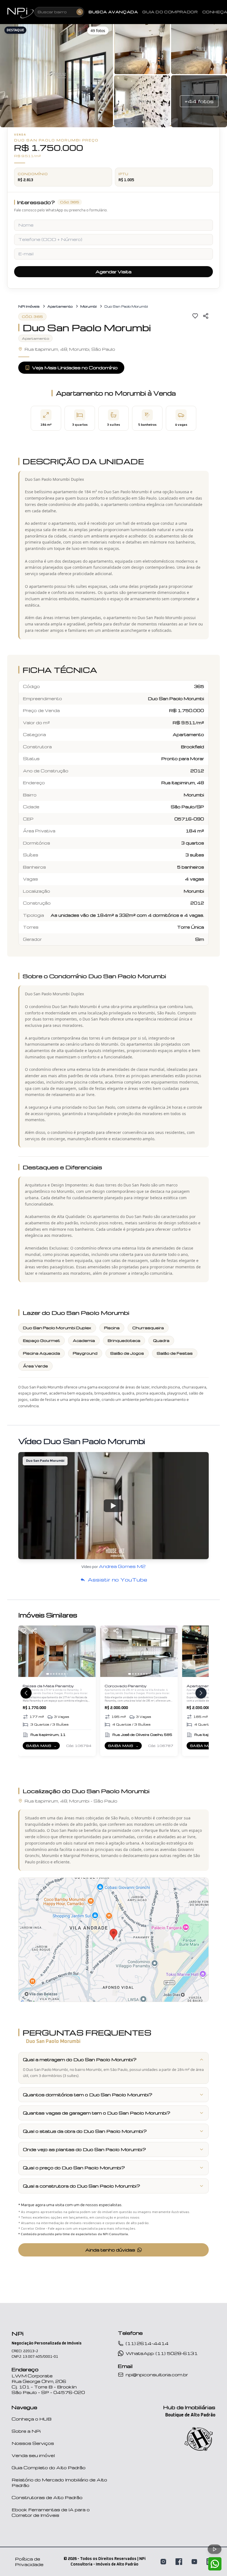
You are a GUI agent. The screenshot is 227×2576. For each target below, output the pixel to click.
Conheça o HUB (32, 2419)
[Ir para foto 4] (56, 1674)
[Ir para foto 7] (65, 1674)
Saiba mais (43, 1747)
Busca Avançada (113, 12)
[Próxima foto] (89, 1651)
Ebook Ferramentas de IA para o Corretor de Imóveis (51, 2512)
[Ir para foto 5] (59, 1674)
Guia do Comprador (170, 12)
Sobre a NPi (26, 2431)
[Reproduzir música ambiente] (215, 2549)
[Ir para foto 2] (51, 1674)
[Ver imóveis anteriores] (26, 1693)
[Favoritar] (195, 316)
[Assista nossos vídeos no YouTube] (194, 2562)
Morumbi (88, 306)
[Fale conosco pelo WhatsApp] (215, 2564)
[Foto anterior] (25, 1651)
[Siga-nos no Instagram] (163, 2562)
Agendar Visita (114, 272)
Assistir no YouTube (117, 1579)
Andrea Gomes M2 (122, 1566)
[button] (56, 75)
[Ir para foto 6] (62, 1674)
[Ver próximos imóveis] (201, 1693)
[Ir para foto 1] (48, 1674)
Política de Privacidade (29, 2562)
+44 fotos (199, 101)
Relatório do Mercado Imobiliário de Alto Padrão (59, 2482)
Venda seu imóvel (33, 2455)
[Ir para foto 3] (54, 1674)
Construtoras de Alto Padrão (47, 2497)
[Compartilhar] (206, 316)
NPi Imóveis (29, 306)
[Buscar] (80, 12)
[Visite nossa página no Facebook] (179, 2562)
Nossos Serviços (33, 2443)
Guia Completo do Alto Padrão (49, 2468)
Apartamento (60, 306)
